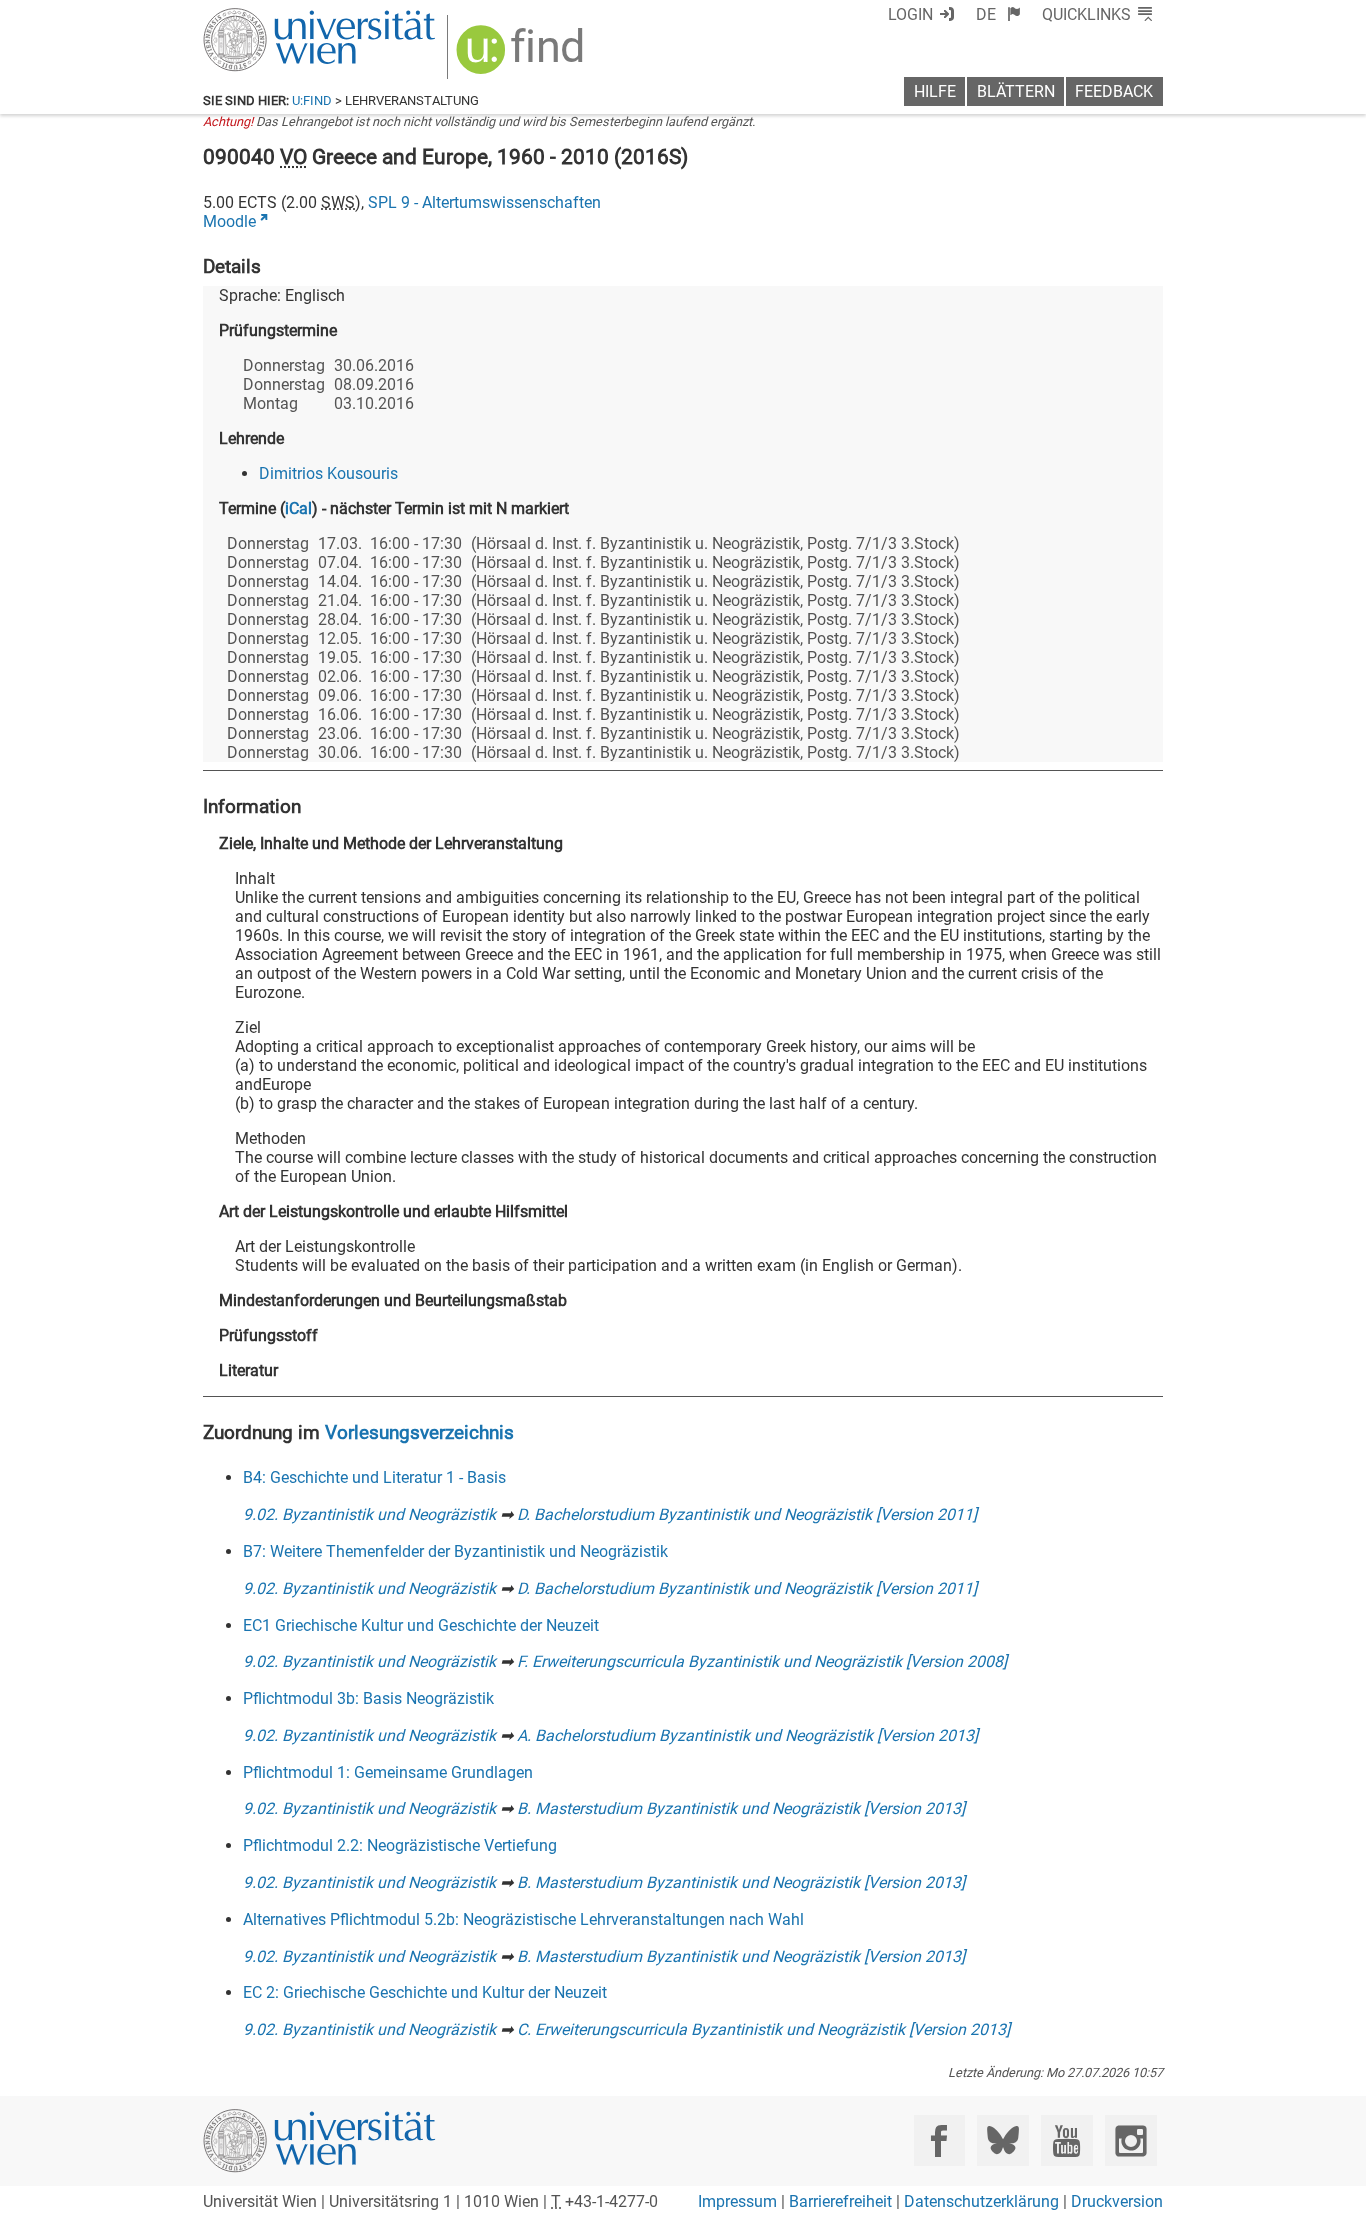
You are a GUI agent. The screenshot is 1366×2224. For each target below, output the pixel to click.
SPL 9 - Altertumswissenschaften (484, 202)
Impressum (737, 2201)
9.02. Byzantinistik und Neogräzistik (369, 1514)
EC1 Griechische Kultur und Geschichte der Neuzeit (421, 1625)
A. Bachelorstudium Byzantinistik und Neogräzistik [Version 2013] (747, 1735)
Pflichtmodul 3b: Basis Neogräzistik (368, 1698)
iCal (298, 508)
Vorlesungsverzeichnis (419, 1432)
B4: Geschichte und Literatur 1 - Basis (374, 1477)
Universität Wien (272, 17)
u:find (312, 100)
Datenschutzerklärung (981, 2201)
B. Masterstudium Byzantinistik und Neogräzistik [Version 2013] (741, 1808)
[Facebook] (939, 2140)
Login (910, 14)
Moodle (229, 221)
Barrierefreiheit (840, 2201)
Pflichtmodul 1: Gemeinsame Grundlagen (388, 1772)
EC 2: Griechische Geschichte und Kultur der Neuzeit (425, 1992)
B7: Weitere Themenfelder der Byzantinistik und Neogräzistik (455, 1551)
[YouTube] (1066, 2140)
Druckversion (1117, 2201)
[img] (522, 56)
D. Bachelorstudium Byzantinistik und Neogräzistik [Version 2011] (747, 1514)
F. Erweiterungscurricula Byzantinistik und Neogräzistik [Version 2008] (762, 1661)
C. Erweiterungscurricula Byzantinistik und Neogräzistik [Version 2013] (763, 2029)
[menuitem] (998, 14)
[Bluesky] (1002, 2140)
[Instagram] (1130, 2140)
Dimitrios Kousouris (328, 473)
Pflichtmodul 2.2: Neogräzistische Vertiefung (400, 1845)
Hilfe (935, 91)
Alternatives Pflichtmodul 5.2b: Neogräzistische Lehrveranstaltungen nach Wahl (523, 1919)
